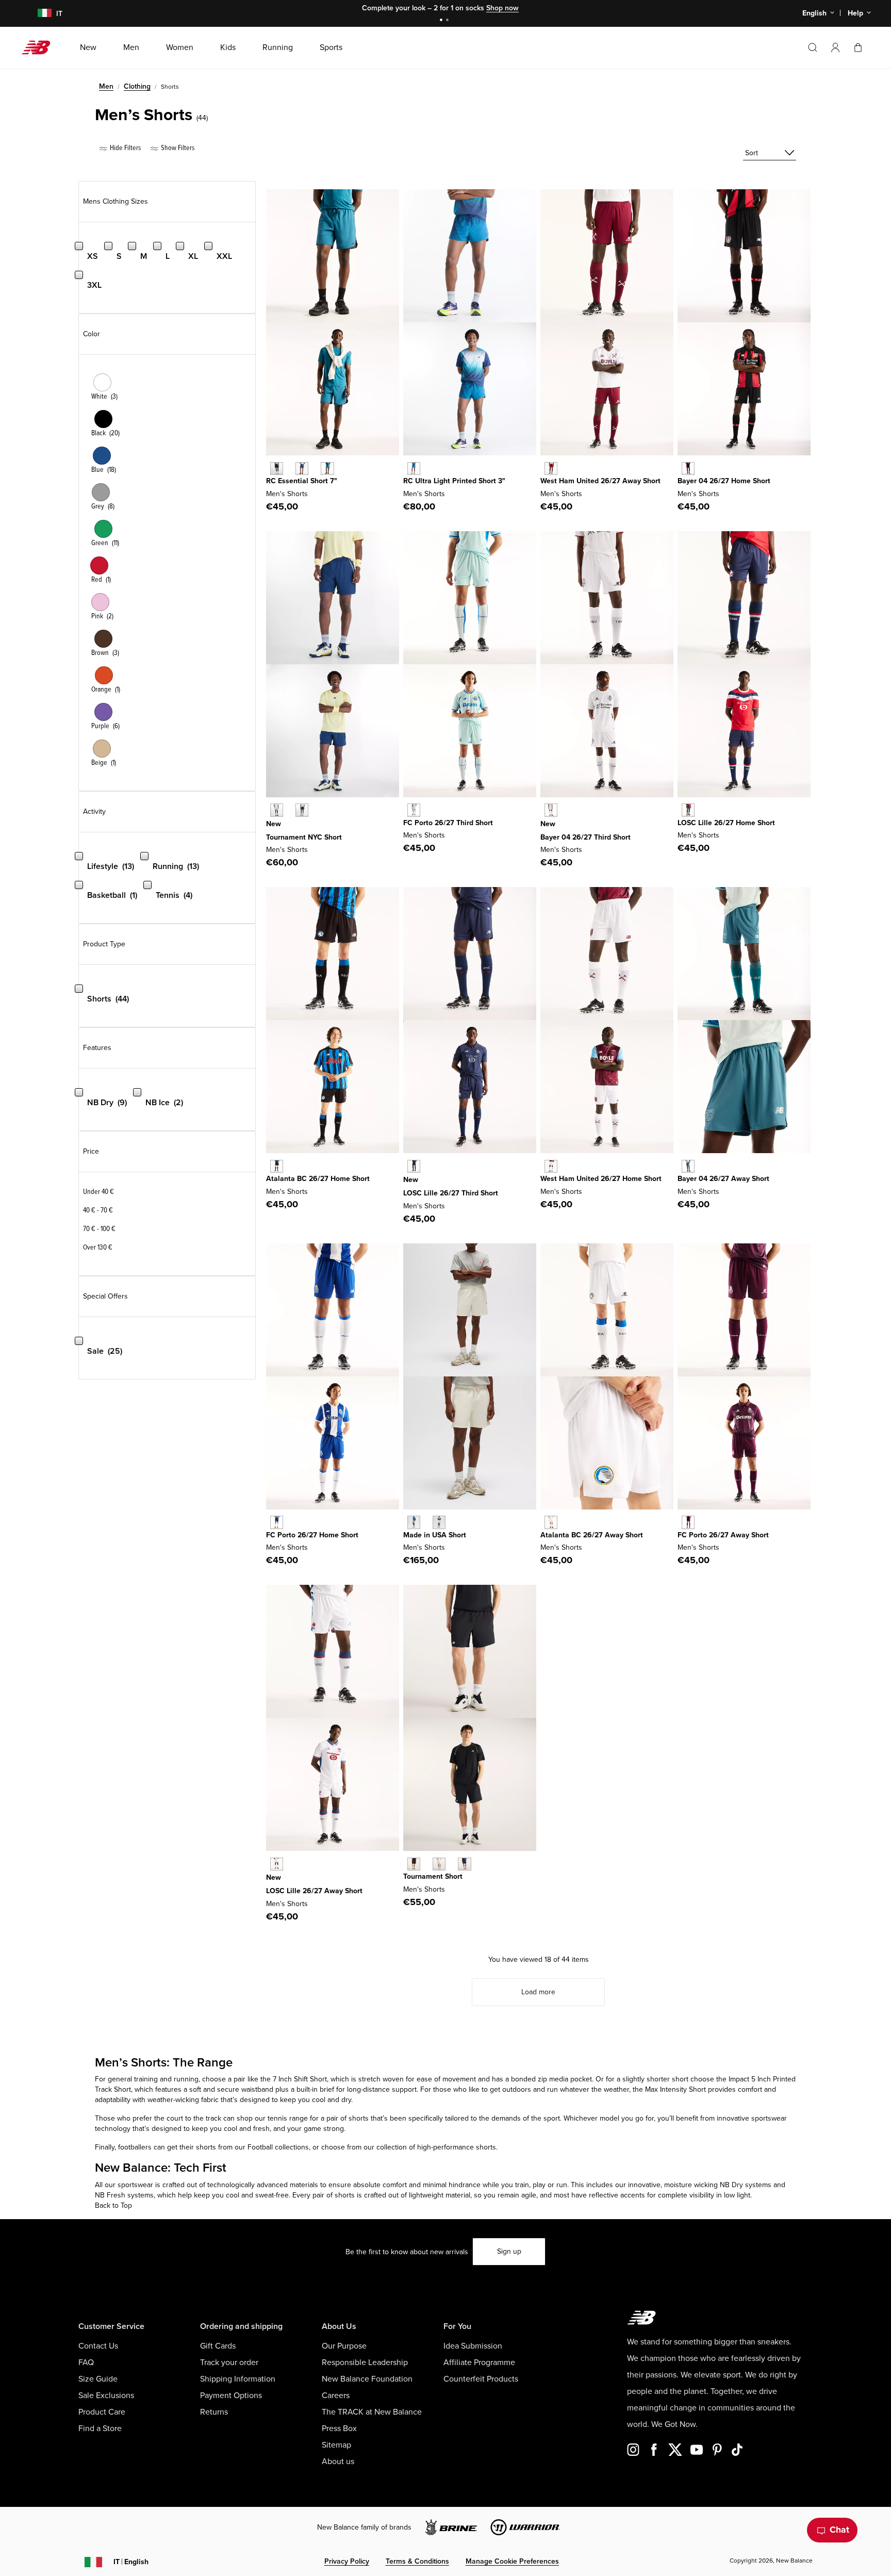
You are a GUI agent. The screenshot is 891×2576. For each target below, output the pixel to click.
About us (338, 2462)
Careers (336, 2395)
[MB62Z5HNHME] (688, 469)
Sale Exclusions (106, 2395)
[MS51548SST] (439, 1522)
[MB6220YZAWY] (551, 469)
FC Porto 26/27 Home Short (312, 1535)
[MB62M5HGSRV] (277, 810)
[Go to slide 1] (442, 21)
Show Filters (177, 148)
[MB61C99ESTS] (327, 469)
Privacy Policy (347, 2561)
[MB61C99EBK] (277, 469)
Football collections (278, 2147)
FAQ (86, 2362)
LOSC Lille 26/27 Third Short (451, 1193)
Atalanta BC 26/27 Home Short (318, 1179)
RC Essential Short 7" (302, 481)
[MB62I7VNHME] (277, 1166)
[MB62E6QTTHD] (414, 810)
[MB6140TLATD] (414, 469)
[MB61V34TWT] (439, 1864)
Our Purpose (344, 2346)
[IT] (38, 14)
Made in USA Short (435, 1535)
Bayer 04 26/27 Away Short (723, 1179)
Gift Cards (218, 2346)
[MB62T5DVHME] (277, 1522)
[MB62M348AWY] (688, 1166)
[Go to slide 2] (449, 21)
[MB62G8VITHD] (414, 1166)
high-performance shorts (456, 2147)
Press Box (339, 2429)
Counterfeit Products (481, 2379)
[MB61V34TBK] (414, 1864)
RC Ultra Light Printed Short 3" (454, 481)
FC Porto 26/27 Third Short (448, 823)
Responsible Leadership (365, 2362)
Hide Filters (125, 148)
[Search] (813, 47)
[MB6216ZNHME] (551, 1166)
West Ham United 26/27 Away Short (600, 481)
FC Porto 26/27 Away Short (723, 1535)
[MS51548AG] (414, 1522)
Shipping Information (238, 2379)
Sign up (509, 2251)
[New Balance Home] (40, 47)
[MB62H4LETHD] (551, 810)
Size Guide (98, 2379)
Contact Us (98, 2346)
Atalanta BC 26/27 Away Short (592, 1535)
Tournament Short (433, 1876)
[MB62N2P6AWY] (688, 1522)
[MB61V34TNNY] (464, 1864)
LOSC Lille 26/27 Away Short (314, 1891)
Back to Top (113, 2205)
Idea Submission (473, 2346)
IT (131, 2562)
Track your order (229, 2362)
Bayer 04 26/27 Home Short (724, 481)
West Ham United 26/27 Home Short (601, 1179)
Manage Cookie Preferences (512, 2561)
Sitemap (336, 2445)
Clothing (137, 86)
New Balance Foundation (367, 2379)
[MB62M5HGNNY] (302, 810)
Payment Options (231, 2395)
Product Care (102, 2412)
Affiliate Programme (479, 2362)
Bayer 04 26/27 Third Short (585, 837)
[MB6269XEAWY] (551, 1522)
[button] (835, 47)
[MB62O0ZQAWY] (277, 1864)
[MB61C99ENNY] (302, 469)
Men (106, 86)
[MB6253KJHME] (688, 810)
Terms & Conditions (417, 2561)
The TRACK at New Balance (372, 2412)
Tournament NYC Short (304, 837)
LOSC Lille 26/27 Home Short (726, 823)
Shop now (502, 8)
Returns (214, 2412)
